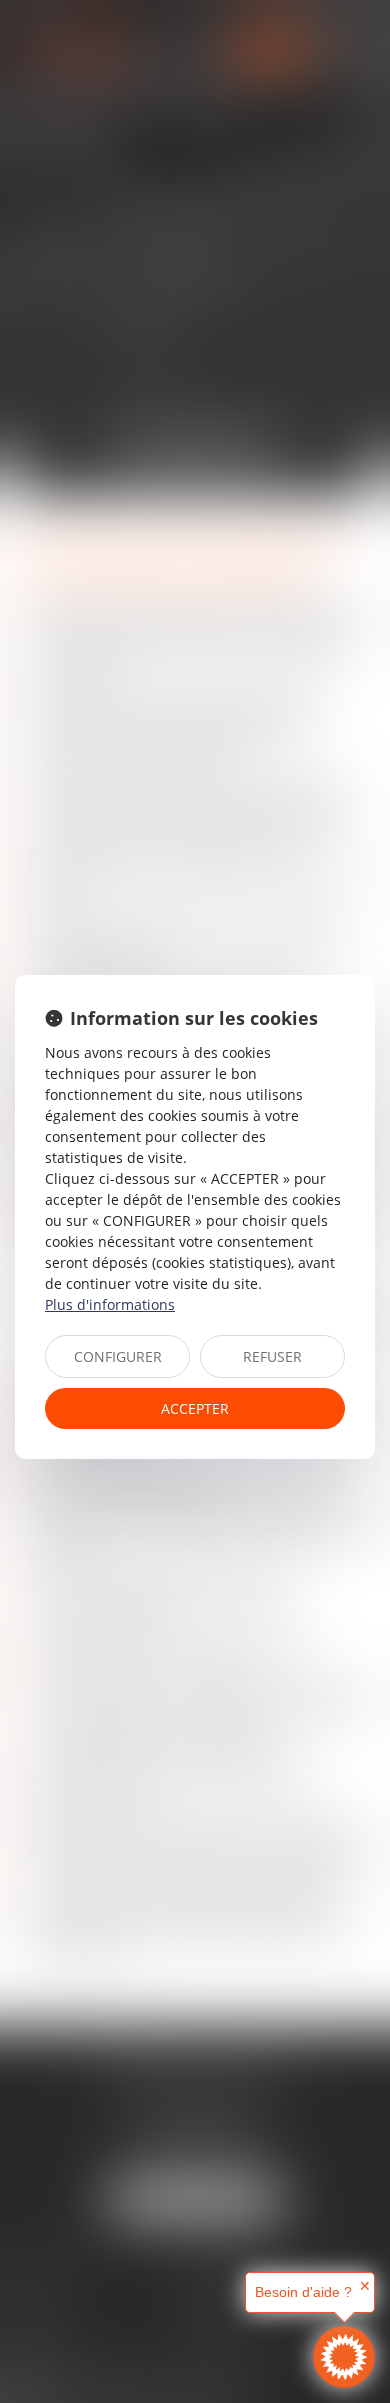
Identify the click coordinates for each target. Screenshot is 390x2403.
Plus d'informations (110, 1304)
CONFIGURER (118, 1356)
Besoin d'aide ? (303, 2292)
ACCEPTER (195, 1408)
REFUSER (272, 1356)
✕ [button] (365, 2286)
